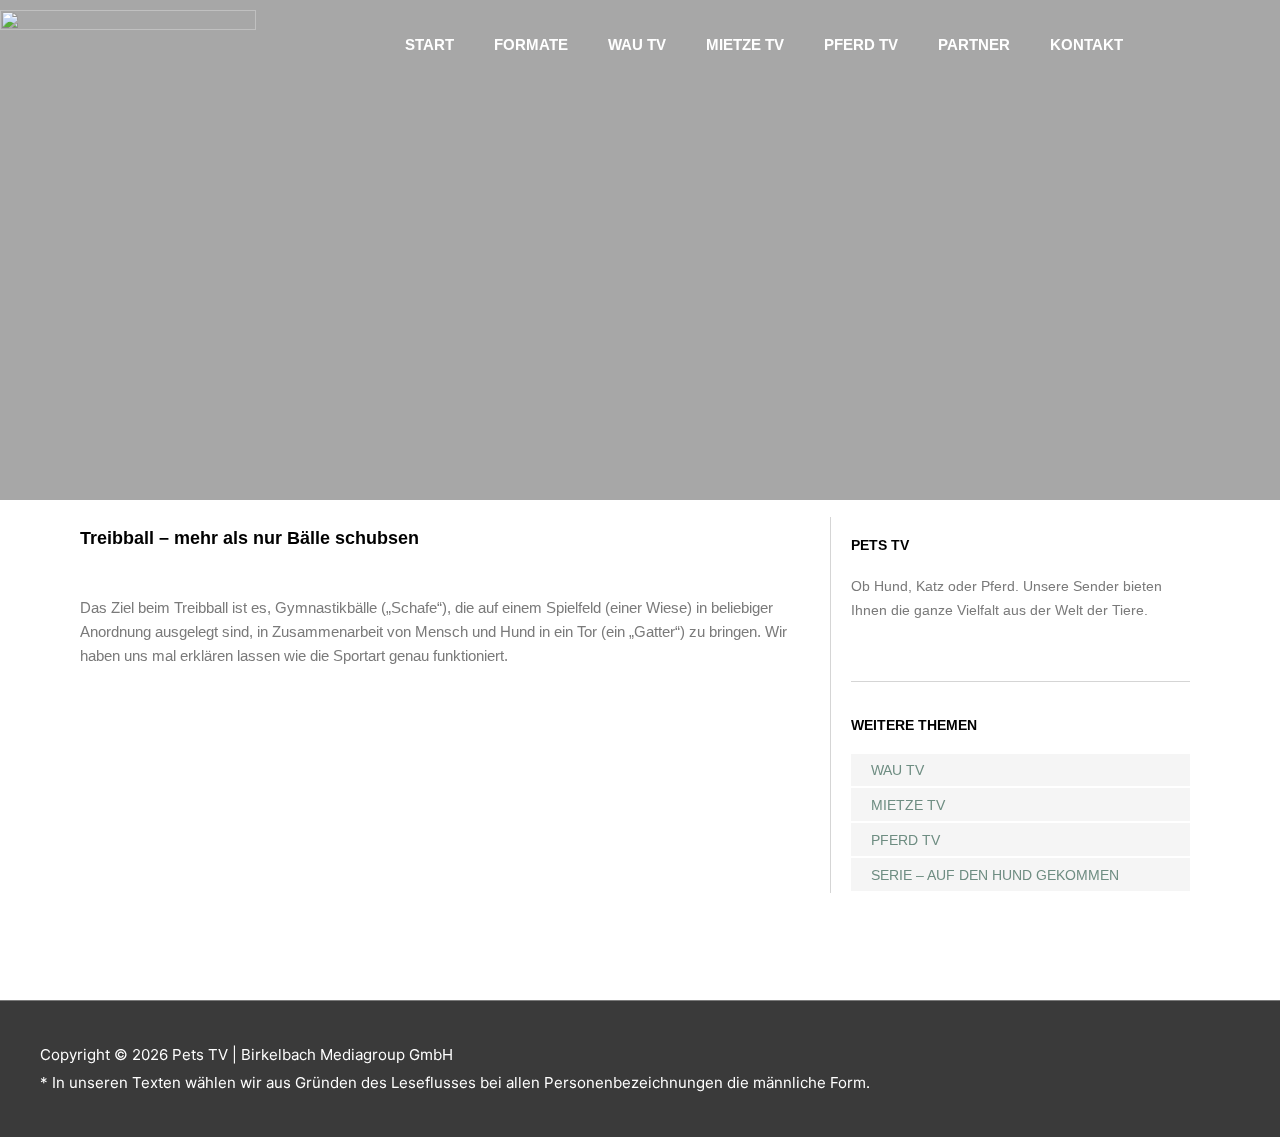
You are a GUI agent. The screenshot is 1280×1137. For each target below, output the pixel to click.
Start (429, 44)
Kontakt (1086, 44)
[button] (1207, 44)
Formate (531, 44)
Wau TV (637, 44)
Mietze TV (745, 44)
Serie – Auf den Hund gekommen (995, 875)
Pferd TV (861, 44)
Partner (974, 44)
